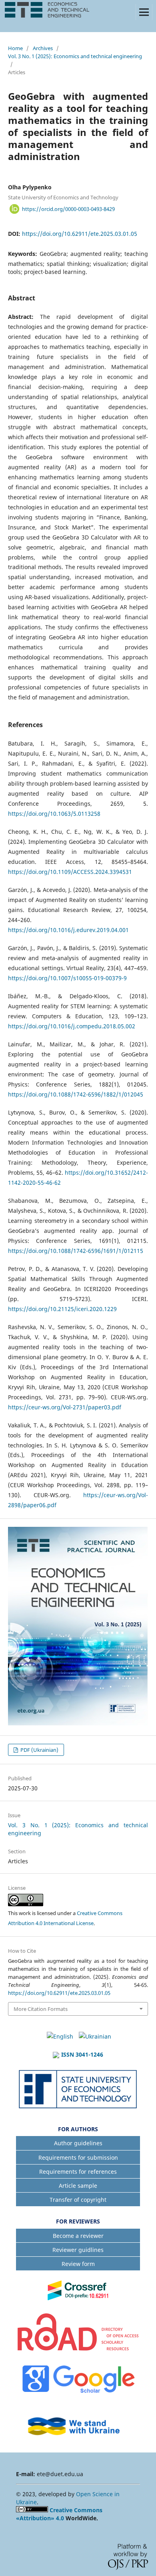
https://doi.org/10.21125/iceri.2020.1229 (62, 1309)
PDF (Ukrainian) (39, 1750)
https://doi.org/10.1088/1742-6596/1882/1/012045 (76, 1094)
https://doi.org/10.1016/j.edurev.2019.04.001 (68, 930)
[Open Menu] (144, 12)
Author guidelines (78, 2143)
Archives (43, 48)
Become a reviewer (78, 2236)
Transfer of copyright (78, 2200)
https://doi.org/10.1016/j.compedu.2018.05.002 (72, 1026)
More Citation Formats (41, 2009)
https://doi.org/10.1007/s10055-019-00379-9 (67, 978)
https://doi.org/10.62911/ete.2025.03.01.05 (80, 234)
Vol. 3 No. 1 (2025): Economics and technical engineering (75, 56)
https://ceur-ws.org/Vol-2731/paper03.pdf (65, 1407)
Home (15, 48)
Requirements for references (78, 2172)
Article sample (78, 2186)
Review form (78, 2264)
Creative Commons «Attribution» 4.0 (59, 2514)
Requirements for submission (78, 2157)
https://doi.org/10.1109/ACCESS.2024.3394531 (70, 872)
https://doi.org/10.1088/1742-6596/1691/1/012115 (76, 1251)
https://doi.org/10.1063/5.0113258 (54, 814)
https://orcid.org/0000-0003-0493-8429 (68, 209)
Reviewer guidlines (78, 2250)
